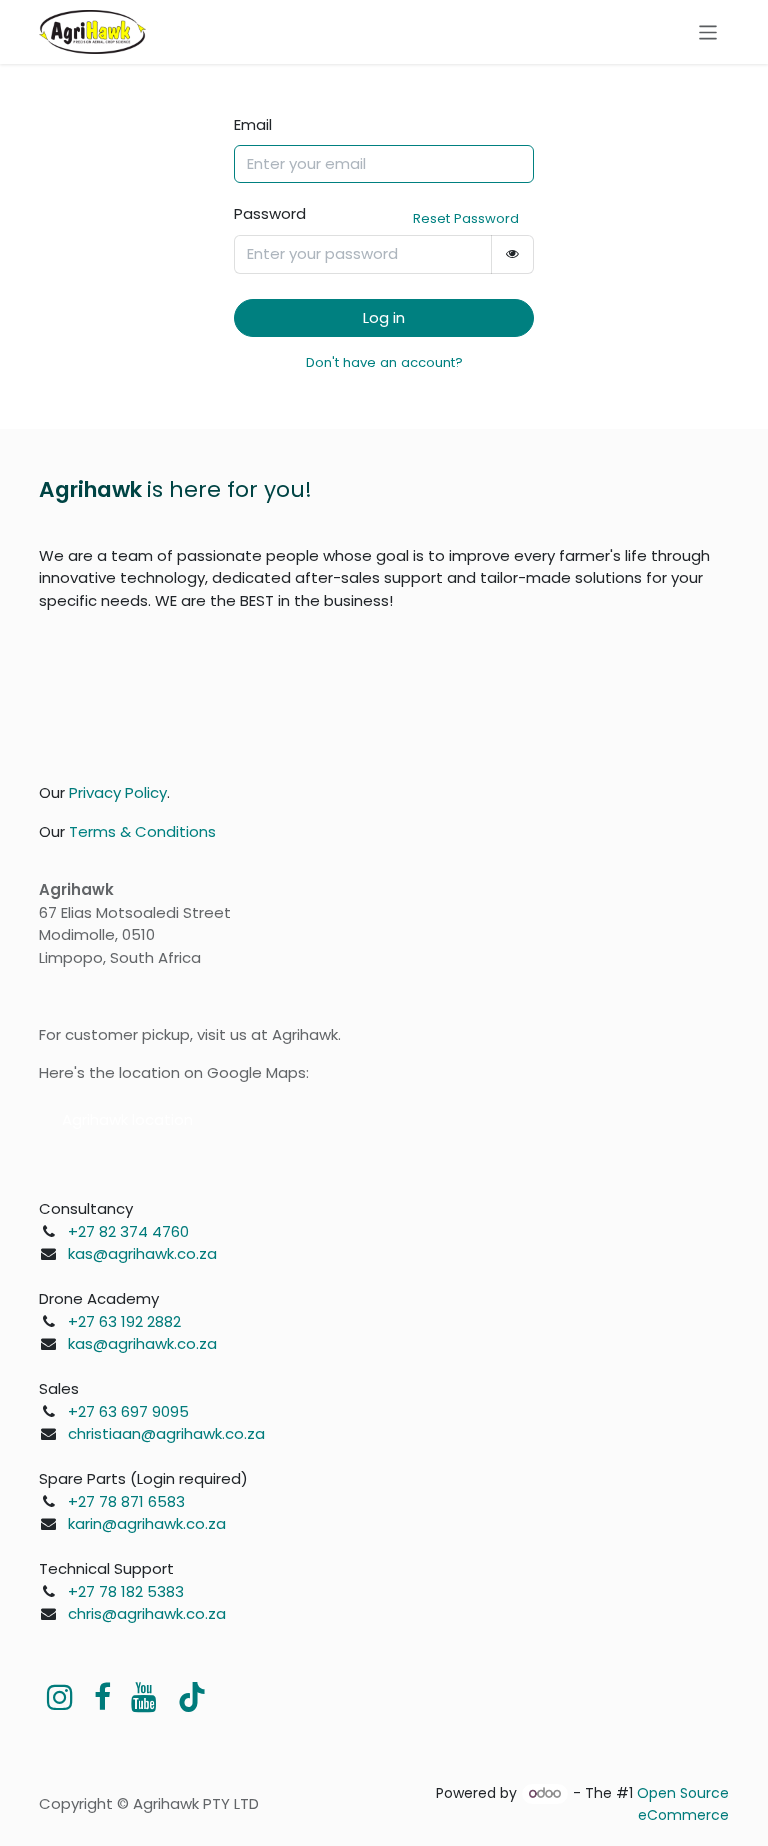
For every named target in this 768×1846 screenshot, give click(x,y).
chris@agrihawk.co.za (147, 1613)
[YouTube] (144, 1697)
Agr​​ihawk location (127, 1119)
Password (270, 213)
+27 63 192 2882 (124, 1321)
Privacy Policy (118, 792)
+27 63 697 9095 (128, 1411)
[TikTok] (192, 1697)
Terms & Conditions (142, 831)
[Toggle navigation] (708, 31)
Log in (384, 317)
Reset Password (466, 218)
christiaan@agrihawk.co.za (166, 1433)
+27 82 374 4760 (128, 1231)
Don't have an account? (384, 362)
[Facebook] (102, 1697)
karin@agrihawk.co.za (147, 1523)
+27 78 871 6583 (126, 1501)
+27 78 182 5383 (126, 1591)
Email (253, 124)
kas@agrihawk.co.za (142, 1253)
